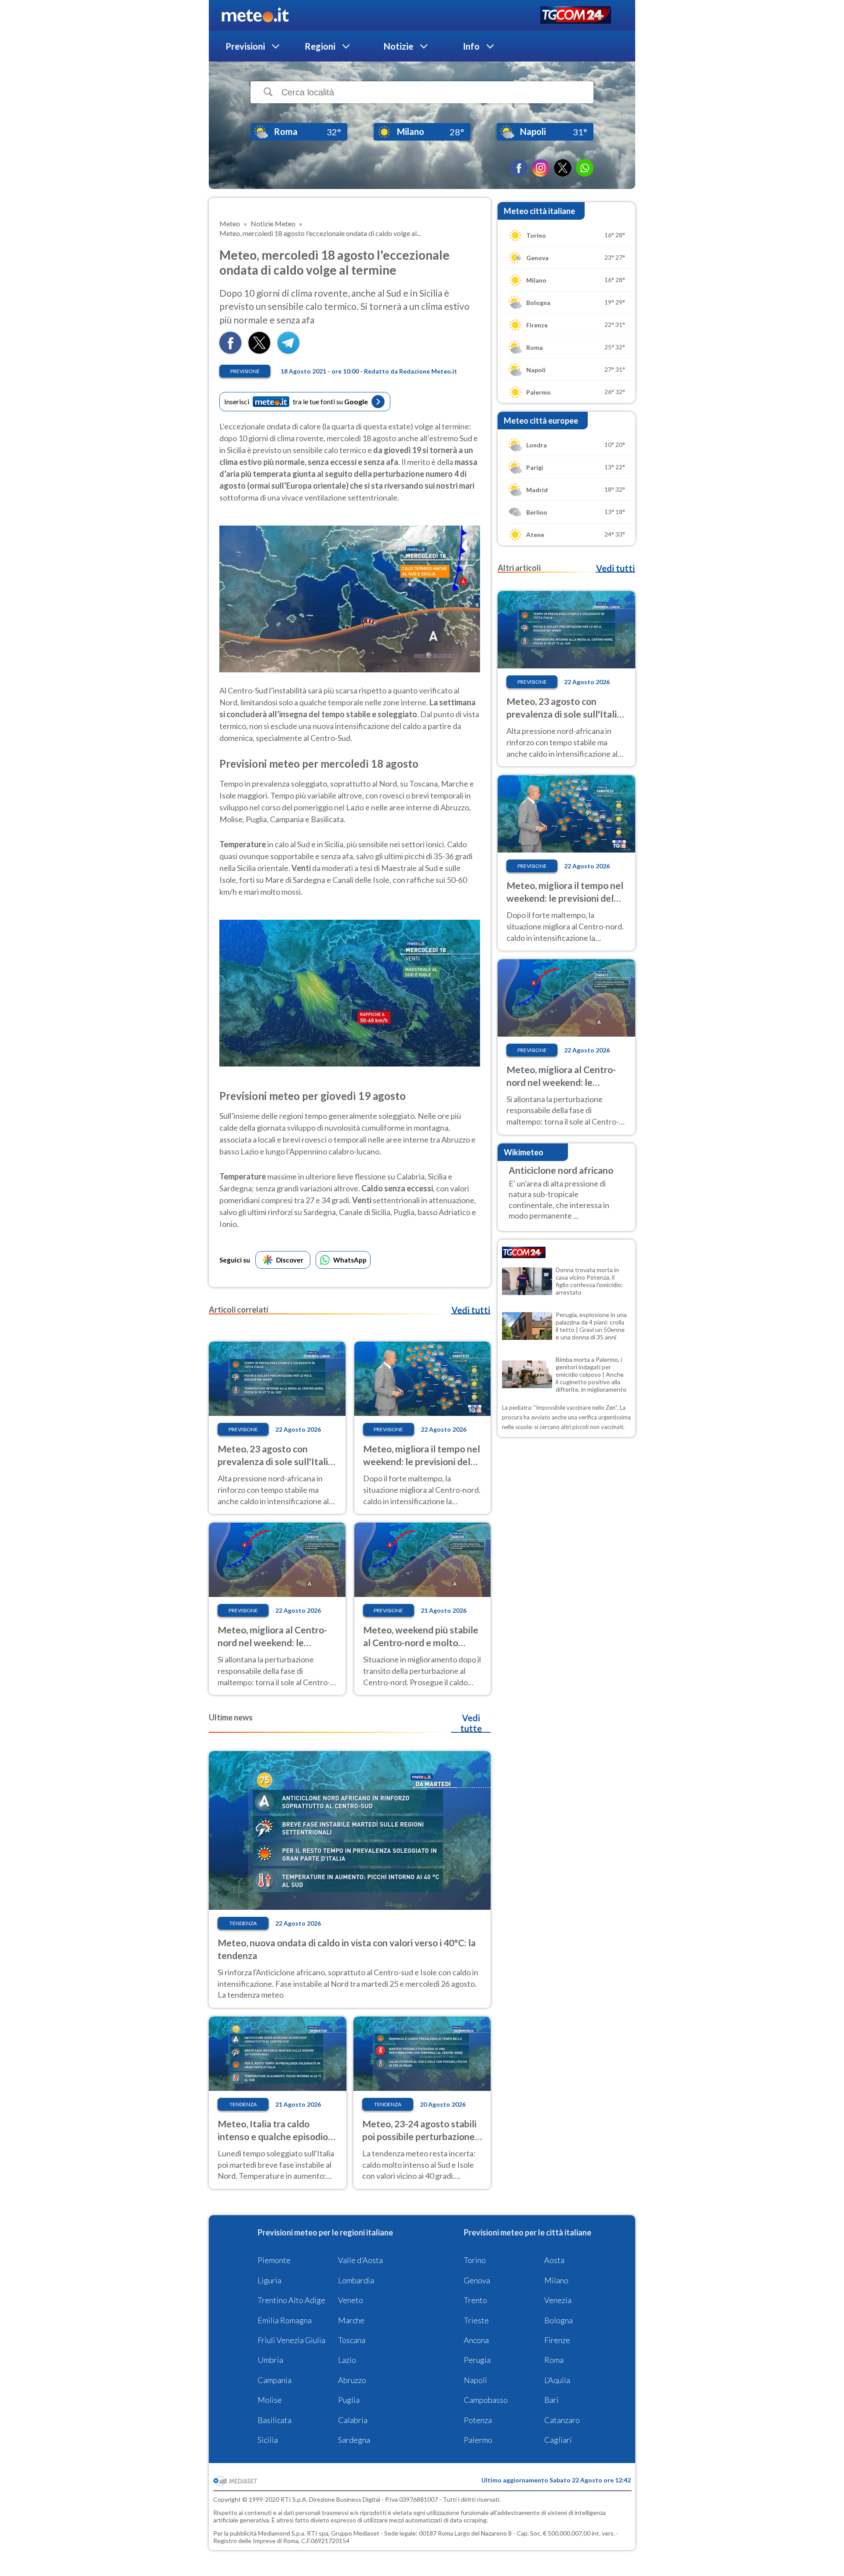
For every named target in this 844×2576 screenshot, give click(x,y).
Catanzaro (562, 2420)
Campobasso (486, 2400)
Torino (475, 2260)
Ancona (476, 2340)
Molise (270, 2400)
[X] (563, 168)
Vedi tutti (471, 1310)
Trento (475, 2300)
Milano (556, 2280)
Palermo (478, 2440)
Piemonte (274, 2260)
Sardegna (354, 2440)
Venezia (558, 2300)
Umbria (270, 2360)
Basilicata (275, 2420)
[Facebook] (519, 168)
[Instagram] (541, 168)
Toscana (352, 2340)
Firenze (557, 2340)
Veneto (351, 2300)
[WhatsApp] (585, 168)
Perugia (477, 2360)
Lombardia (356, 2280)
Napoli (475, 2380)
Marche (351, 2320)
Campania (275, 2380)
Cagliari (558, 2440)
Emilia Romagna (285, 2320)
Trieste (476, 2320)
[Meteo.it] (255, 15)
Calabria (353, 2420)
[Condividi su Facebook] (230, 351)
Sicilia (268, 2440)
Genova (477, 2280)
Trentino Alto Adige (291, 2300)
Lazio (347, 2360)
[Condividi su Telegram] (288, 351)
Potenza (478, 2420)
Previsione (245, 371)
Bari (551, 2400)
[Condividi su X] (259, 351)
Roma (554, 2360)
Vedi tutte (471, 1723)
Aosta (554, 2260)
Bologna (558, 2320)
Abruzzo (352, 2380)
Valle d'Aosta (360, 2260)
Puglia (349, 2400)
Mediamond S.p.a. (282, 2533)
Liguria (269, 2280)
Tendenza (243, 1923)
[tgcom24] (576, 16)
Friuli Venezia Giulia (291, 2340)
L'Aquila (557, 2380)
